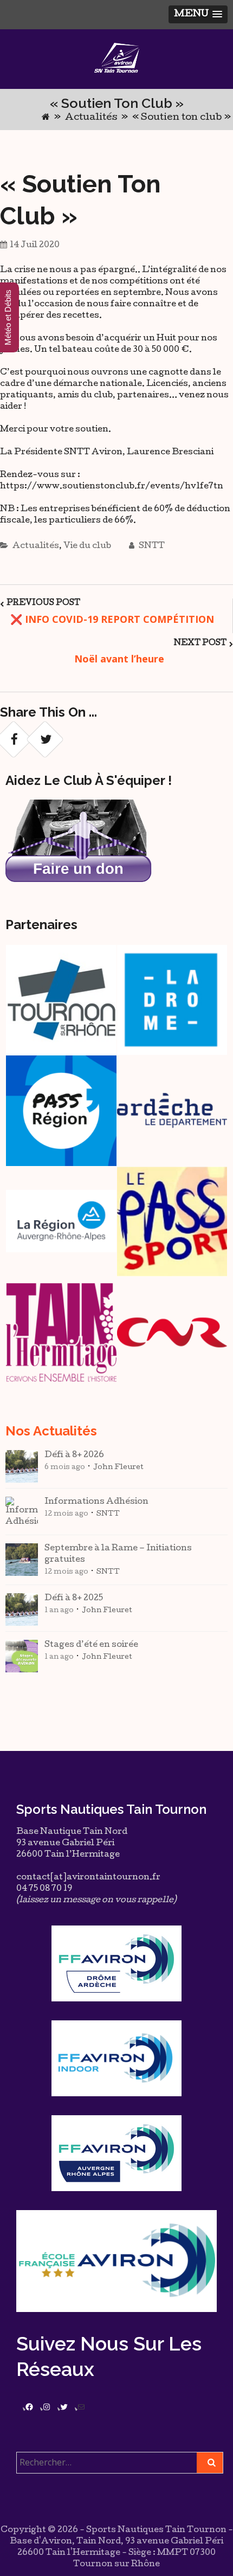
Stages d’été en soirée (91, 1645)
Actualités (91, 118)
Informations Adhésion (96, 1502)
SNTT (151, 546)
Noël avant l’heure (121, 659)
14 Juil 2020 (35, 246)
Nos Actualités (51, 1431)
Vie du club (87, 546)
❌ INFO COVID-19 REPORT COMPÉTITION (112, 619)
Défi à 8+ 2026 (74, 1456)
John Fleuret (118, 1468)
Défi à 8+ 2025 (74, 1599)
